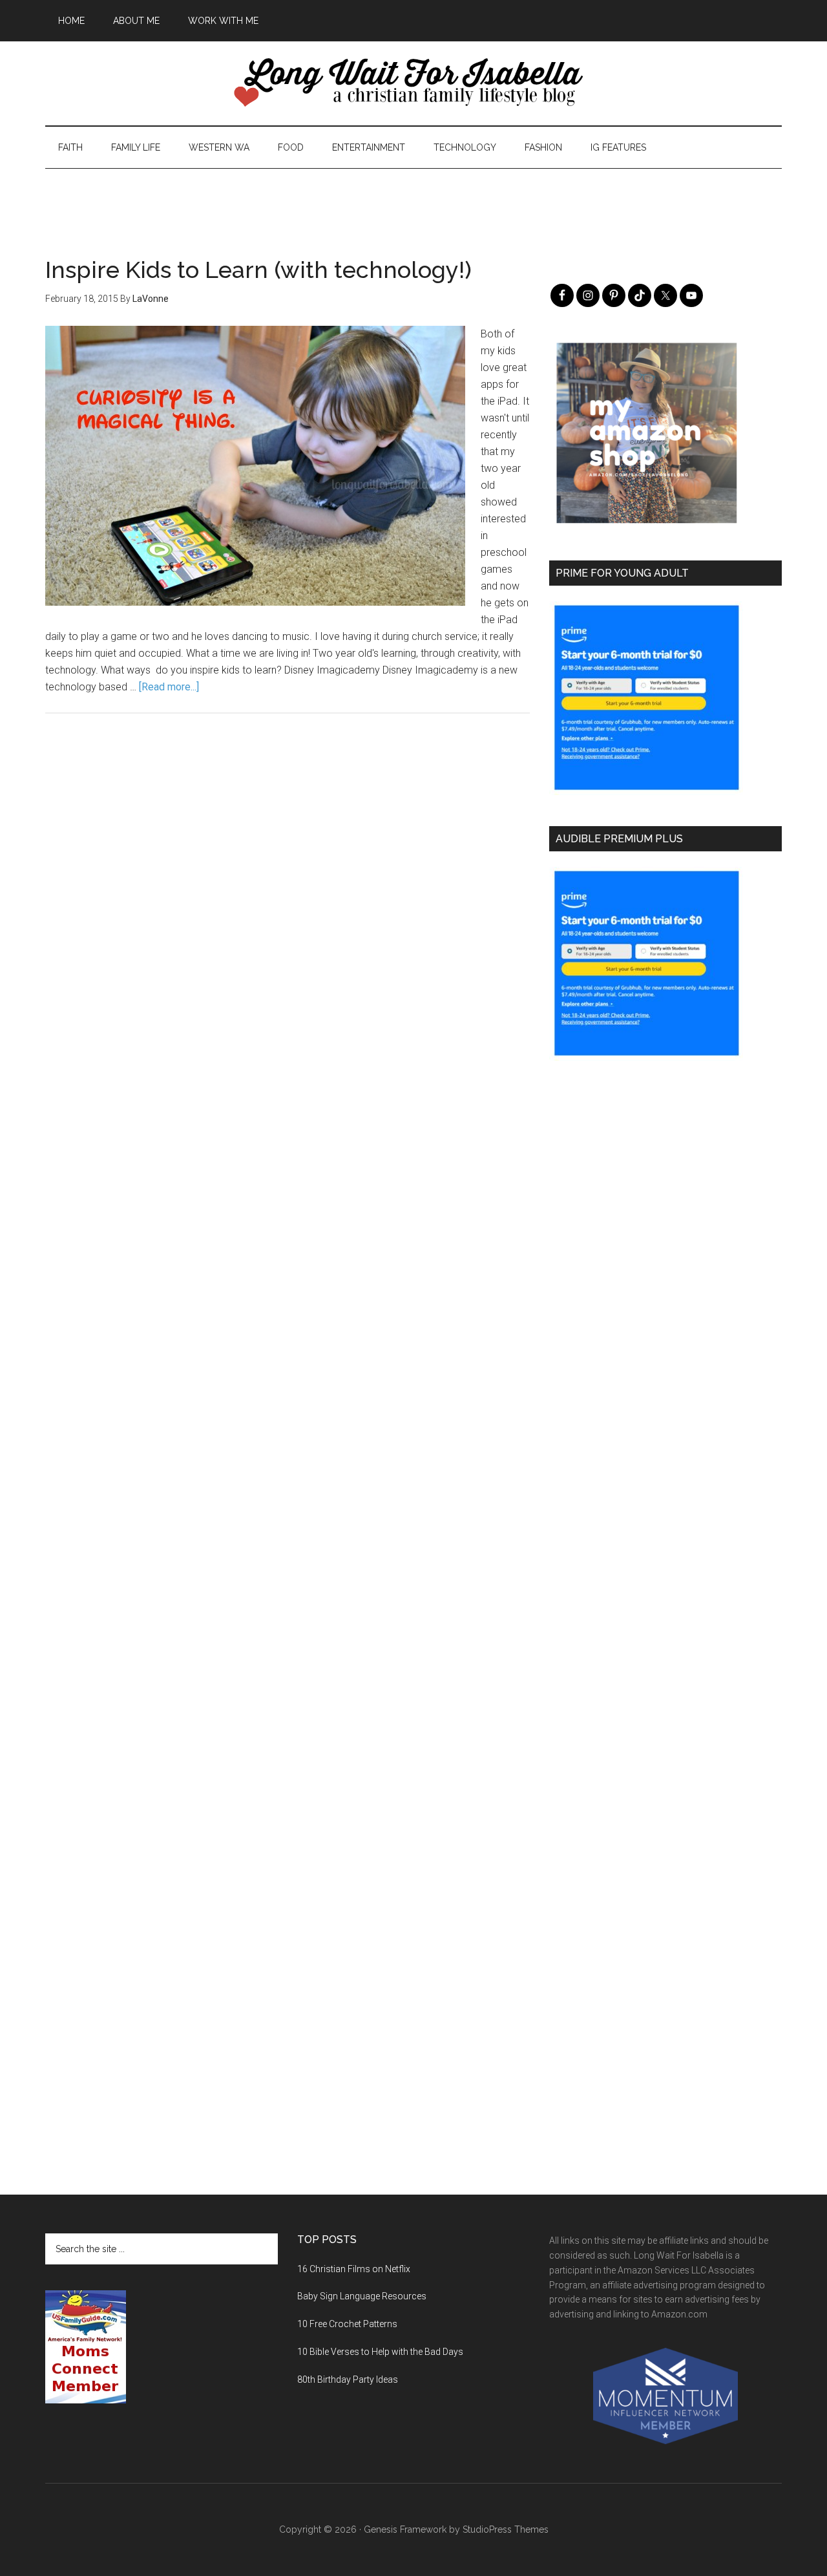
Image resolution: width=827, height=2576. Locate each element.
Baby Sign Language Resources (362, 2296)
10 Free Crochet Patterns (347, 2324)
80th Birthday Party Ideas (348, 2379)
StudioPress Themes (506, 2529)
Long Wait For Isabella (413, 83)
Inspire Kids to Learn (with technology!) (258, 270)
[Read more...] (169, 687)
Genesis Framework (405, 2529)
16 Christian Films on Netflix (354, 2269)
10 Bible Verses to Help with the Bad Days (380, 2352)
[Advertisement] (413, 198)
